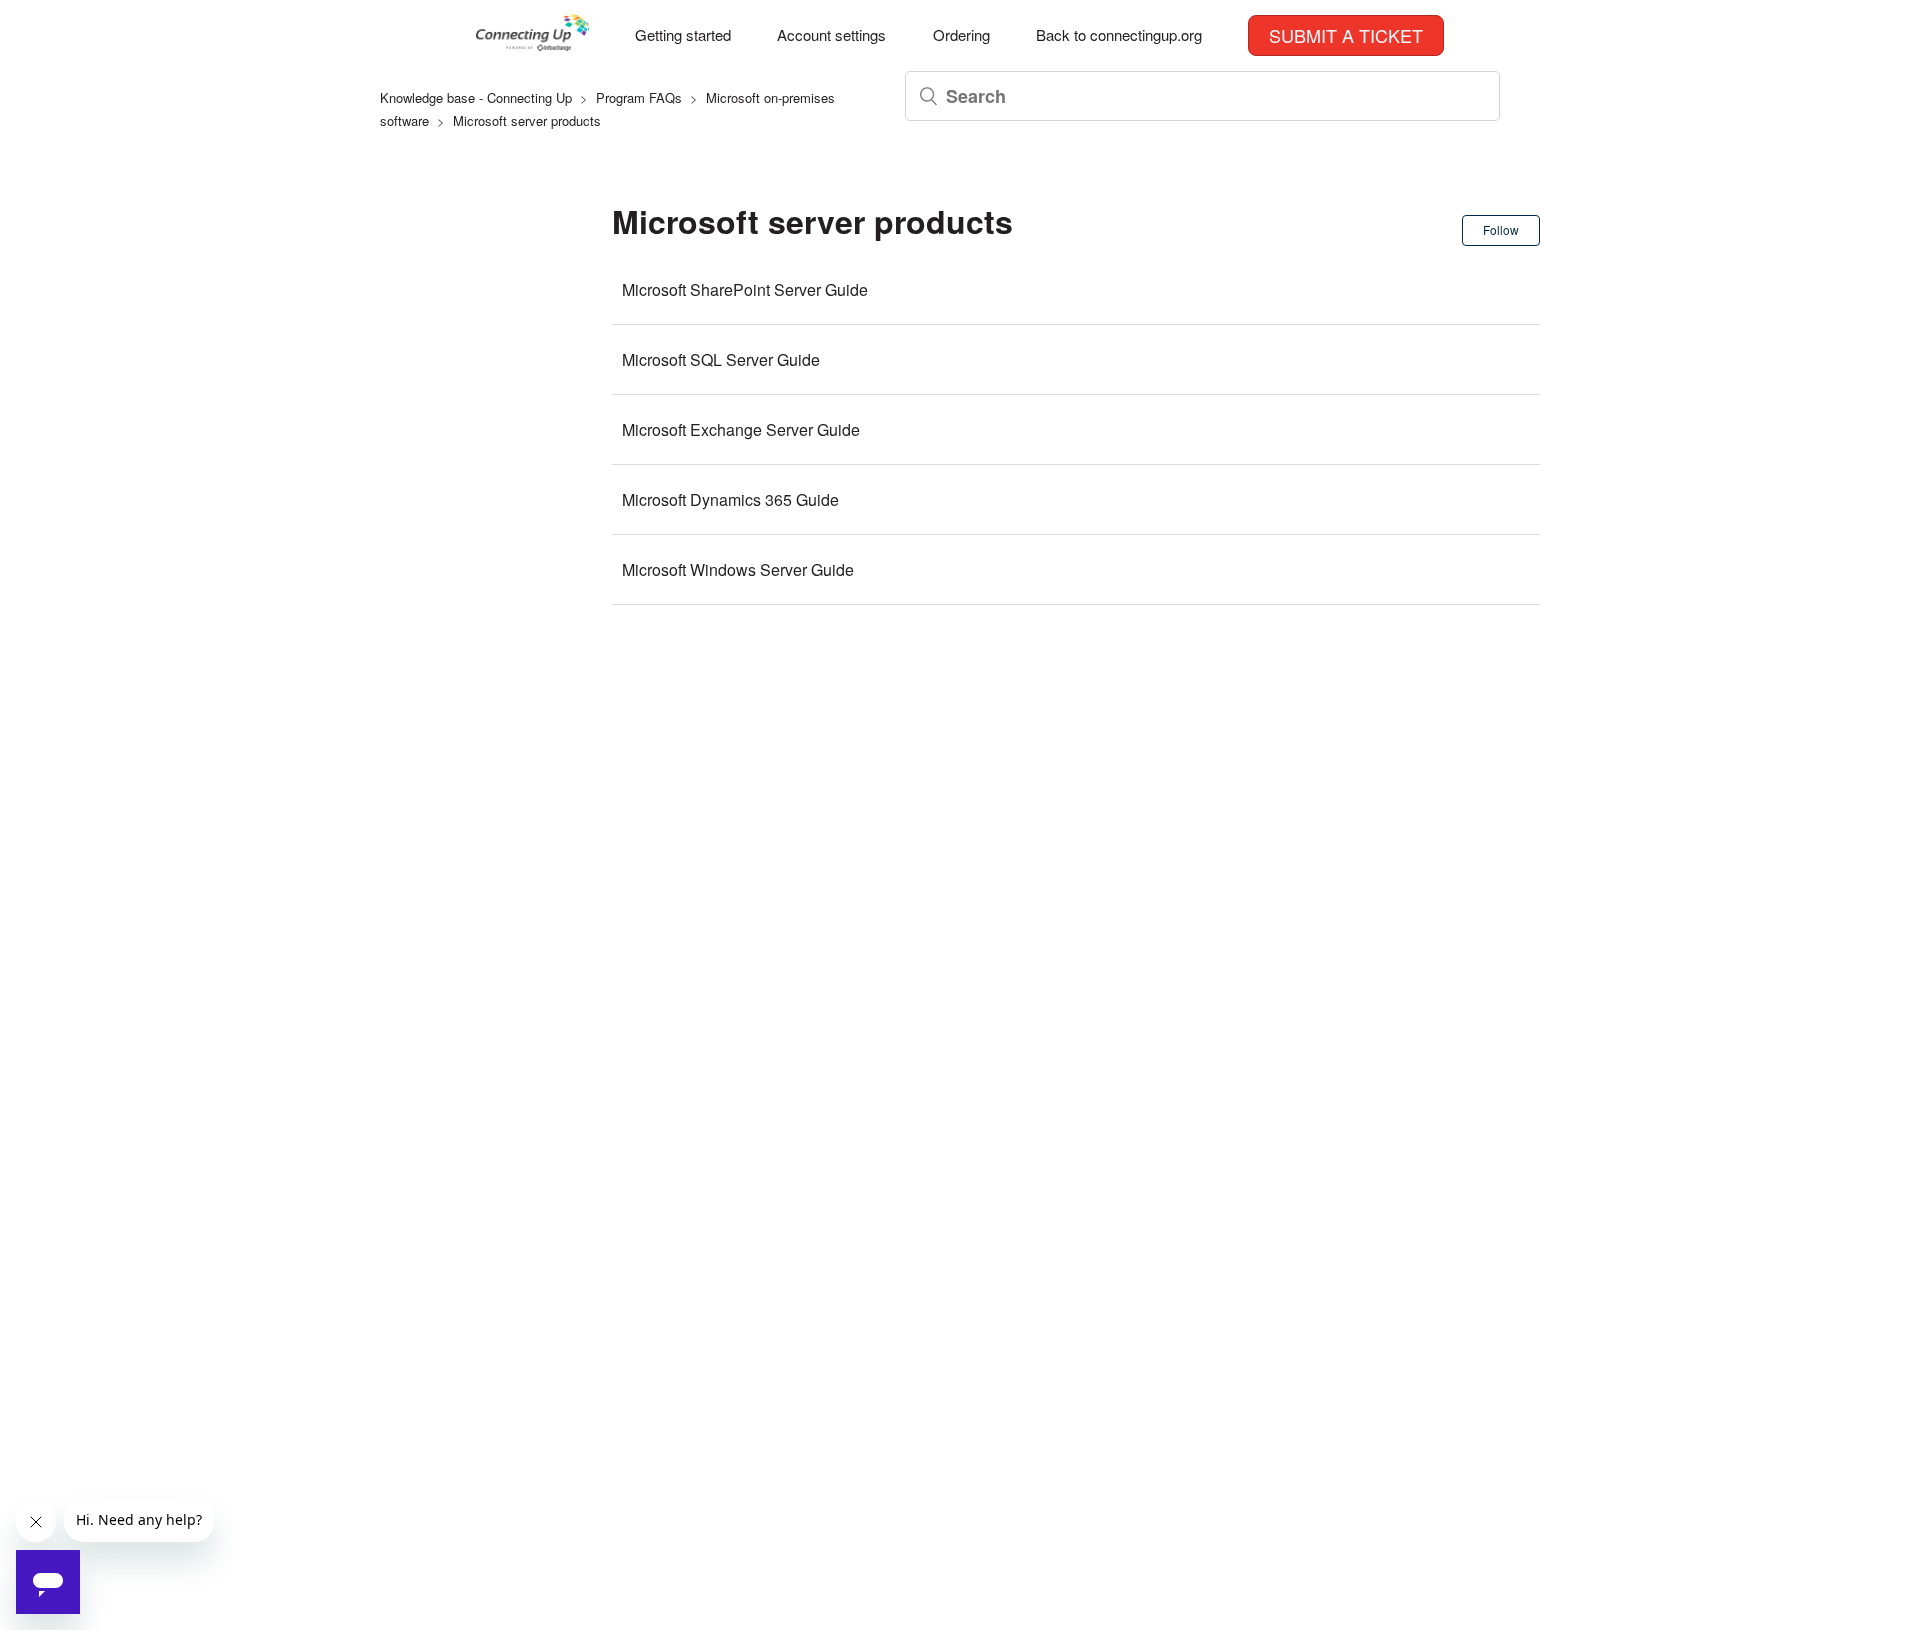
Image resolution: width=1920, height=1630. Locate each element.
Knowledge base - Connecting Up (476, 97)
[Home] (532, 44)
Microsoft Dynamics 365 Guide (730, 499)
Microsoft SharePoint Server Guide (745, 289)
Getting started (683, 34)
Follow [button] (1501, 229)
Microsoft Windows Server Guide (738, 569)
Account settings (831, 34)
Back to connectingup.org (1119, 34)
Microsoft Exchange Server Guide (741, 429)
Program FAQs (639, 97)
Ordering (961, 34)
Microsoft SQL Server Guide (721, 359)
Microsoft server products (527, 120)
